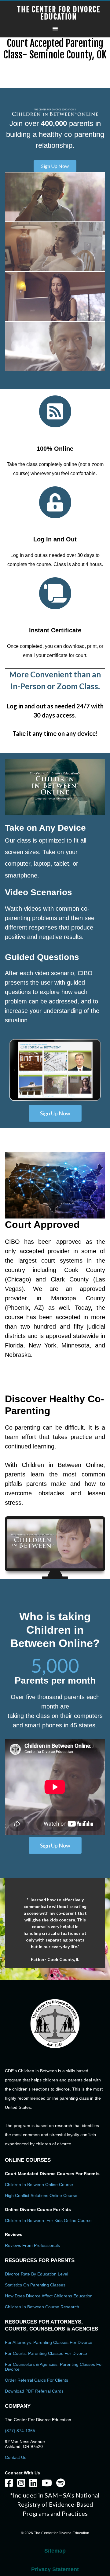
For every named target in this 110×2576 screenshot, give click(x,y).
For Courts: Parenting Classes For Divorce (46, 2366)
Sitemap (55, 2564)
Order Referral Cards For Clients (37, 2393)
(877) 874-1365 (20, 2444)
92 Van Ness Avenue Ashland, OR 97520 (25, 2457)
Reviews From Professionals (32, 2258)
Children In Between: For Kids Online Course (48, 2234)
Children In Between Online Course (39, 2198)
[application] (55, 787)
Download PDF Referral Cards (34, 2404)
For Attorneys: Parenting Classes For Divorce (49, 2355)
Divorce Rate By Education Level (37, 2287)
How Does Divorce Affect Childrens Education (49, 2309)
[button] (55, 166)
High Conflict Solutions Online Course (41, 2209)
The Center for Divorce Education (59, 13)
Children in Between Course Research (42, 2320)
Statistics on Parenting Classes (35, 2298)
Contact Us (16, 2470)
